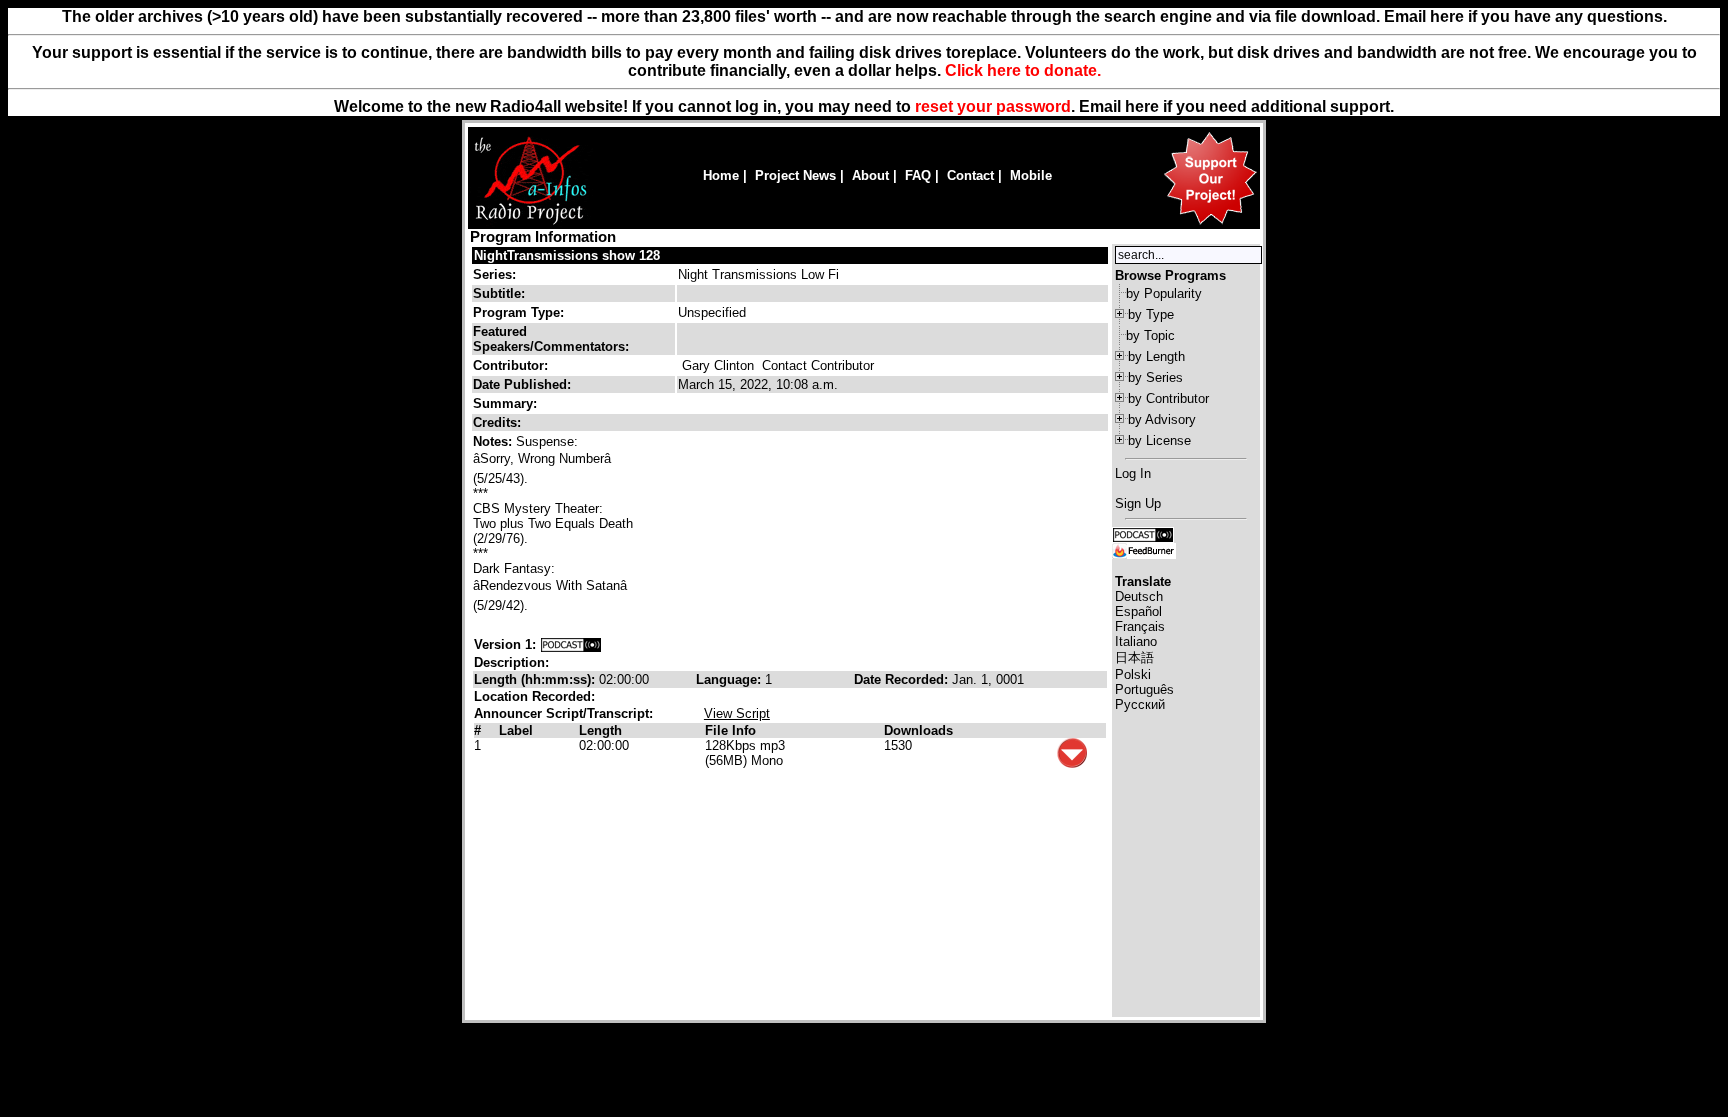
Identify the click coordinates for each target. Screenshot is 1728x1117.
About (870, 175)
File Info (730, 730)
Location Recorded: (534, 696)
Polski (1133, 674)
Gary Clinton (718, 365)
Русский (1140, 704)
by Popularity (1164, 293)
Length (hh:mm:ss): (536, 679)
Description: (511, 662)
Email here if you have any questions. (1525, 16)
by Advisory (1162, 419)
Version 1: (505, 644)
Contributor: (510, 365)
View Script (737, 713)
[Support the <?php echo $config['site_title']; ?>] (1210, 223)
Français (1140, 626)
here (1142, 106)
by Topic (1150, 335)
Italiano (1136, 641)
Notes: (494, 441)
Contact (970, 175)
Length (600, 730)
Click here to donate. (1023, 70)
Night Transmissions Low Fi (758, 274)
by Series (1155, 377)
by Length (1156, 356)
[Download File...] (1072, 763)
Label (516, 730)
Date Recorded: (903, 679)
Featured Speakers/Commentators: (551, 339)
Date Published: (522, 384)
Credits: (499, 422)
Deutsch (1139, 596)
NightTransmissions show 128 (567, 255)
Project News (795, 175)
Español (1138, 611)
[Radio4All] (530, 222)
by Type (1151, 314)
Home (721, 175)
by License (1159, 440)
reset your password (993, 106)
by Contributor (1168, 398)
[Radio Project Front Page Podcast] (1143, 533)
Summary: (507, 403)
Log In (1133, 473)
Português (1144, 689)
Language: (730, 679)
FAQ (918, 175)
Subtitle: (499, 293)
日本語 (1134, 657)
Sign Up (1138, 503)
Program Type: (518, 312)
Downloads (918, 730)
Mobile (1031, 175)
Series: (494, 274)
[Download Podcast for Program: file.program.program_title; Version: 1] (571, 644)
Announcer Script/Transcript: (563, 713)
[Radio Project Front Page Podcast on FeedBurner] (1144, 549)
